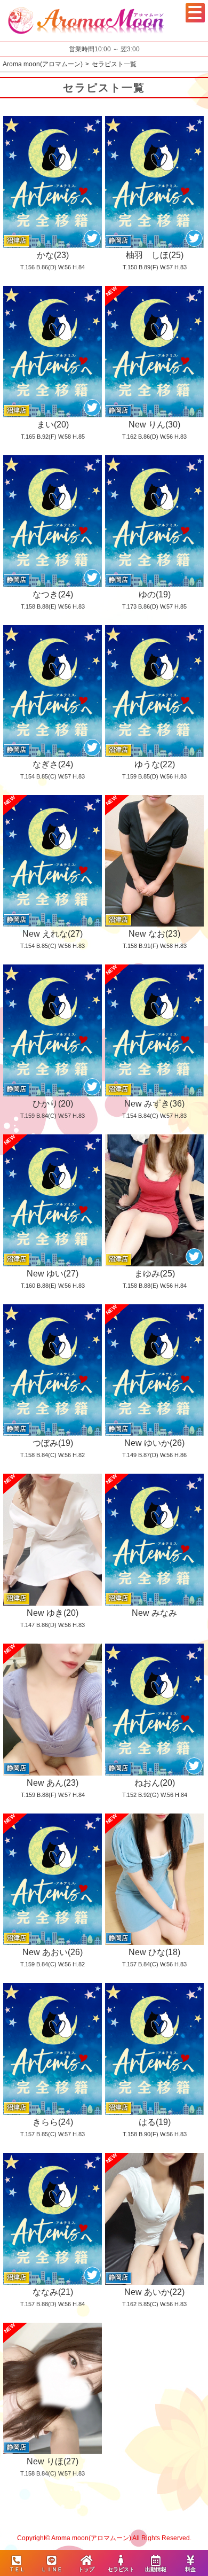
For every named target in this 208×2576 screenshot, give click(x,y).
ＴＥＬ (17, 2569)
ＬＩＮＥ (52, 2569)
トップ (86, 2569)
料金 (190, 2569)
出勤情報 (156, 2569)
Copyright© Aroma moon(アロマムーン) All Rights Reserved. (104, 2538)
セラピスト (121, 2569)
